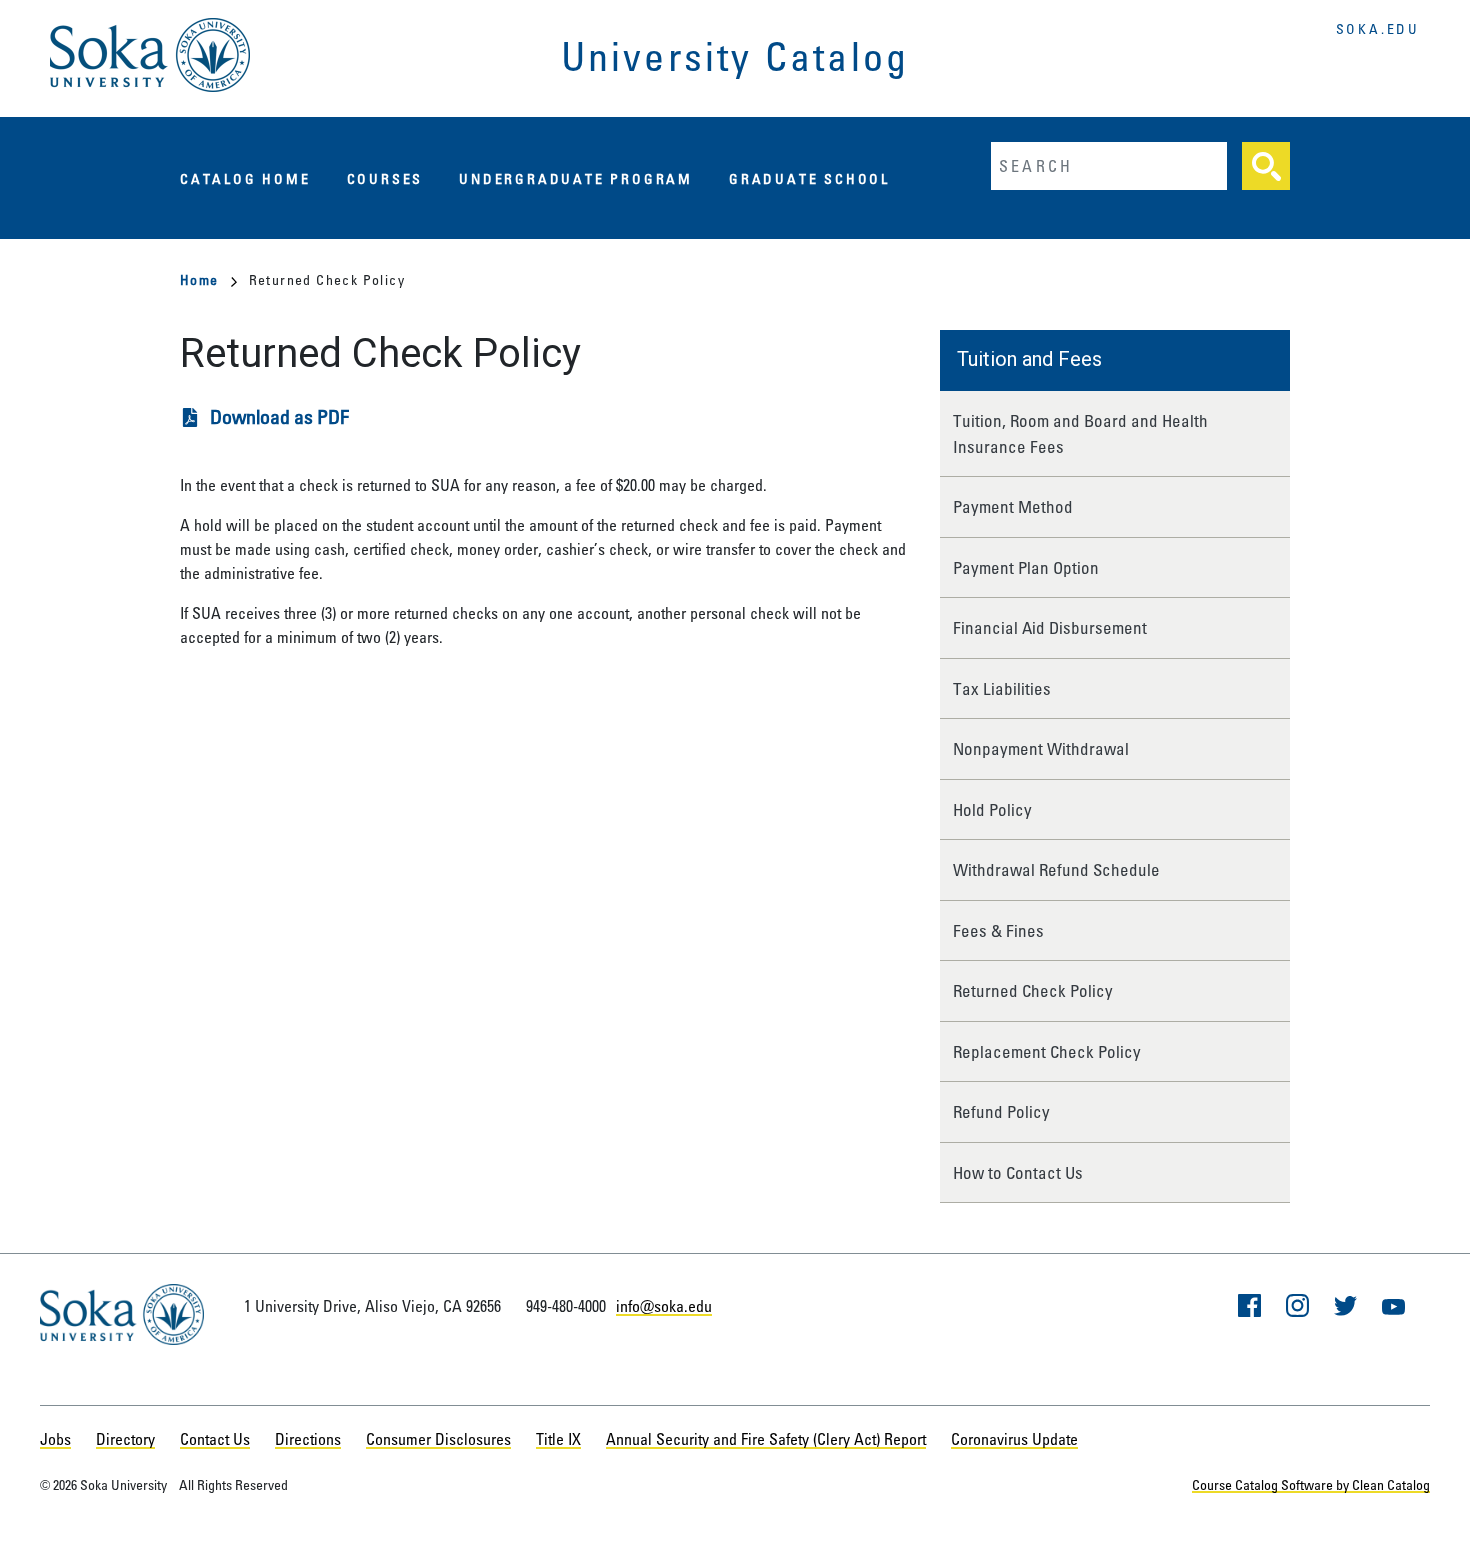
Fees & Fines (998, 930)
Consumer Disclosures (438, 1439)
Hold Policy (992, 809)
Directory (125, 1439)
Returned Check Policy (1033, 990)
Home (199, 279)
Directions (308, 1439)
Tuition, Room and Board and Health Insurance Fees (1080, 433)
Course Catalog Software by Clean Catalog (1311, 1484)
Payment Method (1013, 506)
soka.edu (1378, 28)
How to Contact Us (1018, 1172)
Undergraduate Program (576, 178)
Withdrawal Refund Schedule (1056, 869)
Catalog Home (245, 178)
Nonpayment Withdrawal (1041, 748)
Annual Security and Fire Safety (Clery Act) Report (766, 1439)
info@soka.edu (664, 1306)
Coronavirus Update (1014, 1439)
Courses (385, 178)
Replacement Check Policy (1047, 1051)
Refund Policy (1001, 1111)
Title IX (558, 1439)
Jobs (55, 1439)
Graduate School (809, 178)
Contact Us (215, 1439)
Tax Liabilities (1002, 688)
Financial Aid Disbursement (1050, 627)
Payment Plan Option (1026, 567)
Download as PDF (279, 416)
